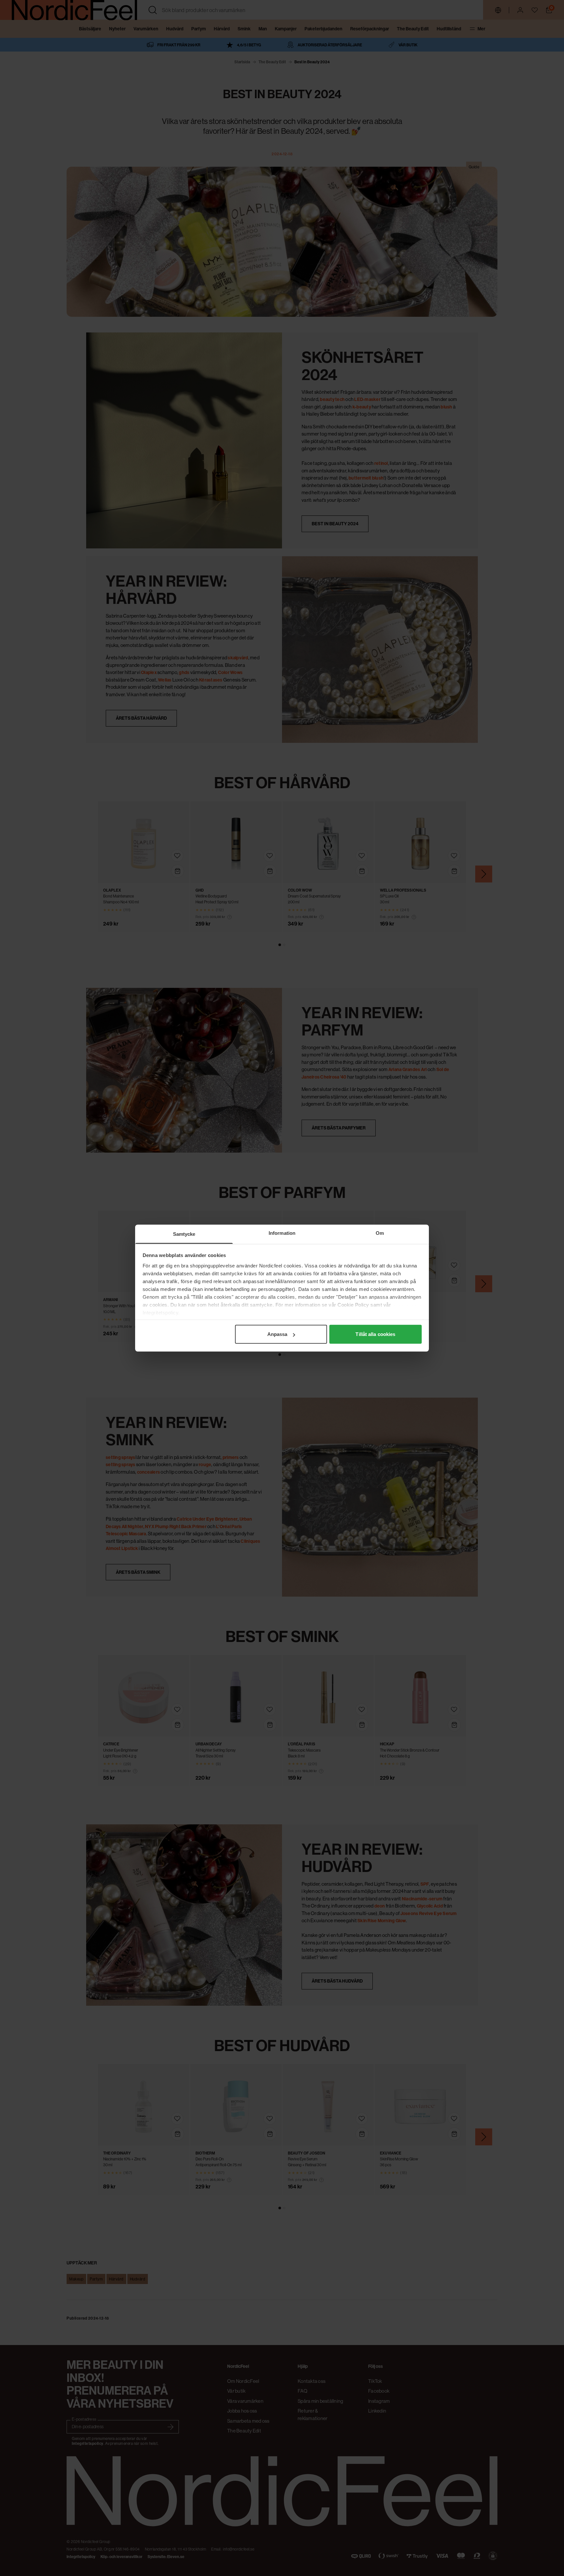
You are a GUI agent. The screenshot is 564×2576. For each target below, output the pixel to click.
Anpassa (277, 1334)
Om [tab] (380, 1233)
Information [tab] (282, 1233)
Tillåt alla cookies (375, 1334)
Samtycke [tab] (184, 1234)
